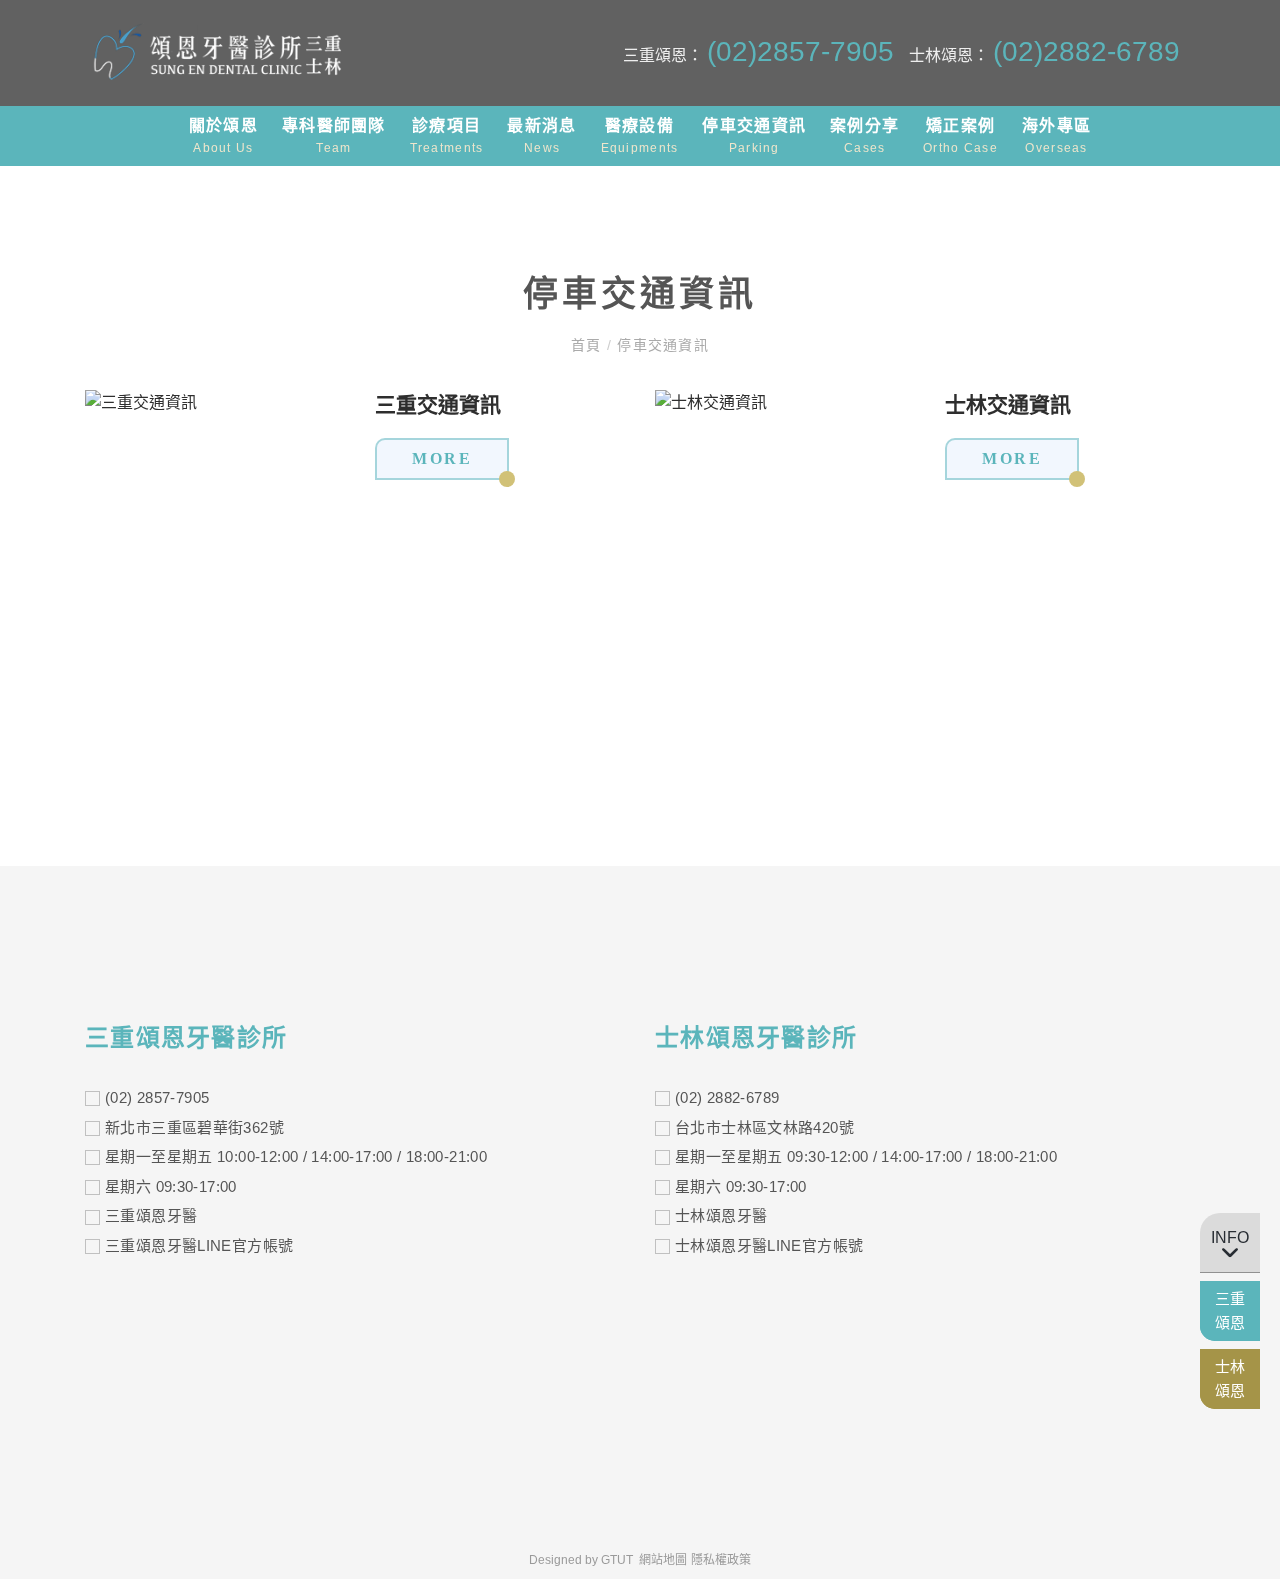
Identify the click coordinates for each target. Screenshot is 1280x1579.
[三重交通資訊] (141, 401)
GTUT (617, 1560)
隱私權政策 (721, 1560)
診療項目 (447, 136)
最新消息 (541, 136)
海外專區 (1056, 136)
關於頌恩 (223, 136)
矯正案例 (960, 136)
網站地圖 (663, 1560)
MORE (442, 458)
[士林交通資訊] (711, 401)
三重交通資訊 (438, 404)
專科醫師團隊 (334, 136)
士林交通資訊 (1008, 404)
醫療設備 (640, 136)
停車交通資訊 (754, 136)
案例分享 (864, 136)
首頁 (589, 345)
